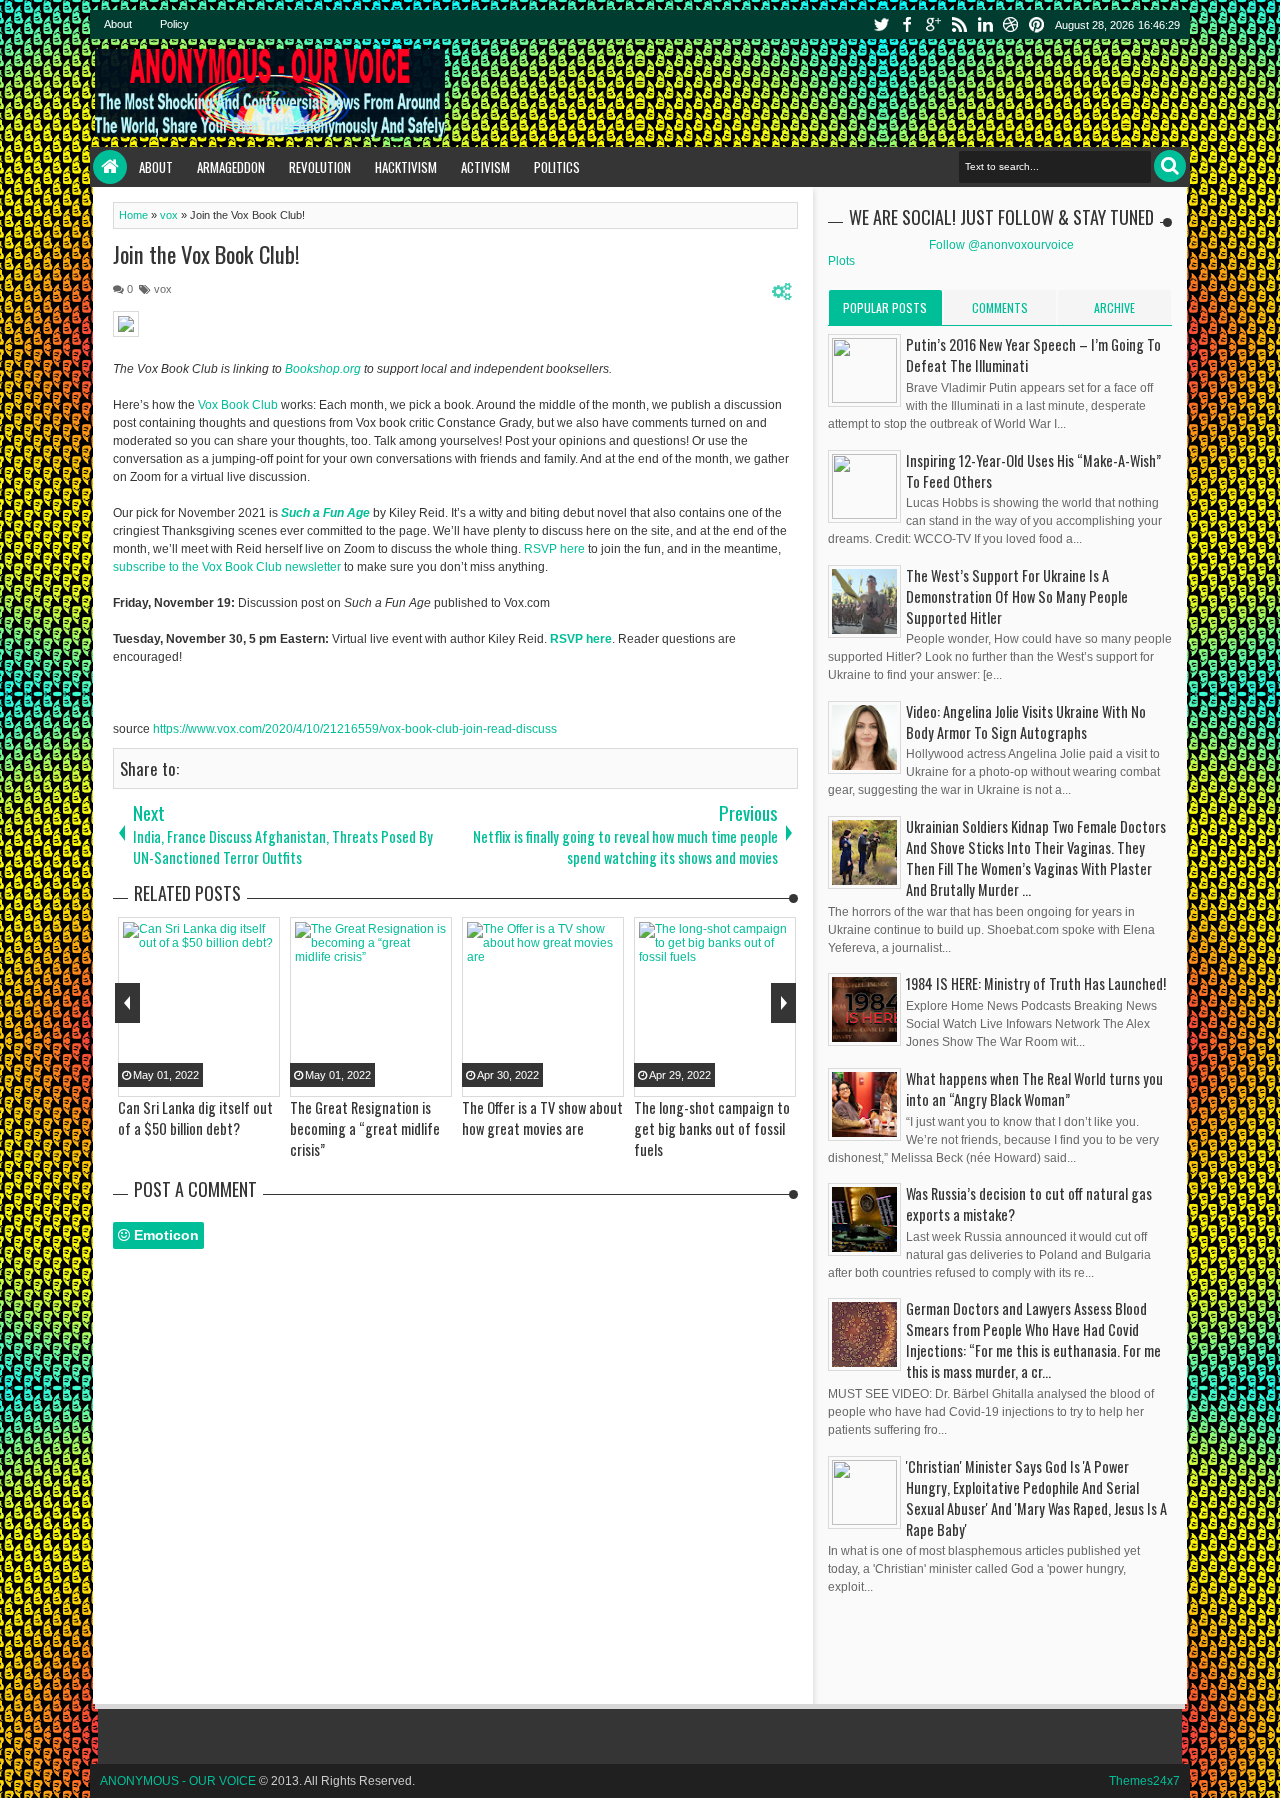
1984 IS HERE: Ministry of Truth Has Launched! (1036, 983)
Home (110, 167)
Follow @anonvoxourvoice (1001, 245)
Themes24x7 (1144, 1781)
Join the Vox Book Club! (206, 254)
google (933, 24)
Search (1170, 166)
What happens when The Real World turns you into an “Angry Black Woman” (1034, 1089)
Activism (485, 167)
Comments (1000, 307)
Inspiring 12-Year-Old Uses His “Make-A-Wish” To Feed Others (1033, 471)
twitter (881, 24)
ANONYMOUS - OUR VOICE (178, 1781)
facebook (907, 24)
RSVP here (554, 549)
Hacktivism (406, 167)
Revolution (320, 167)
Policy (174, 24)
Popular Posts (885, 307)
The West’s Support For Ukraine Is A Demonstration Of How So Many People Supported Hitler (1017, 596)
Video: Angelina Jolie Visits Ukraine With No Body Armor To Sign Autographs (1026, 722)
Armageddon (231, 167)
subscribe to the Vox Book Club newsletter (227, 567)
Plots (841, 261)
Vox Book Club (238, 405)
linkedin (985, 24)
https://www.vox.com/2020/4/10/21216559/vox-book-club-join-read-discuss (355, 729)
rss (959, 24)
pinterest (1037, 24)
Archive (1114, 307)
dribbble (1011, 24)
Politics (557, 167)
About (118, 24)
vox (163, 289)
